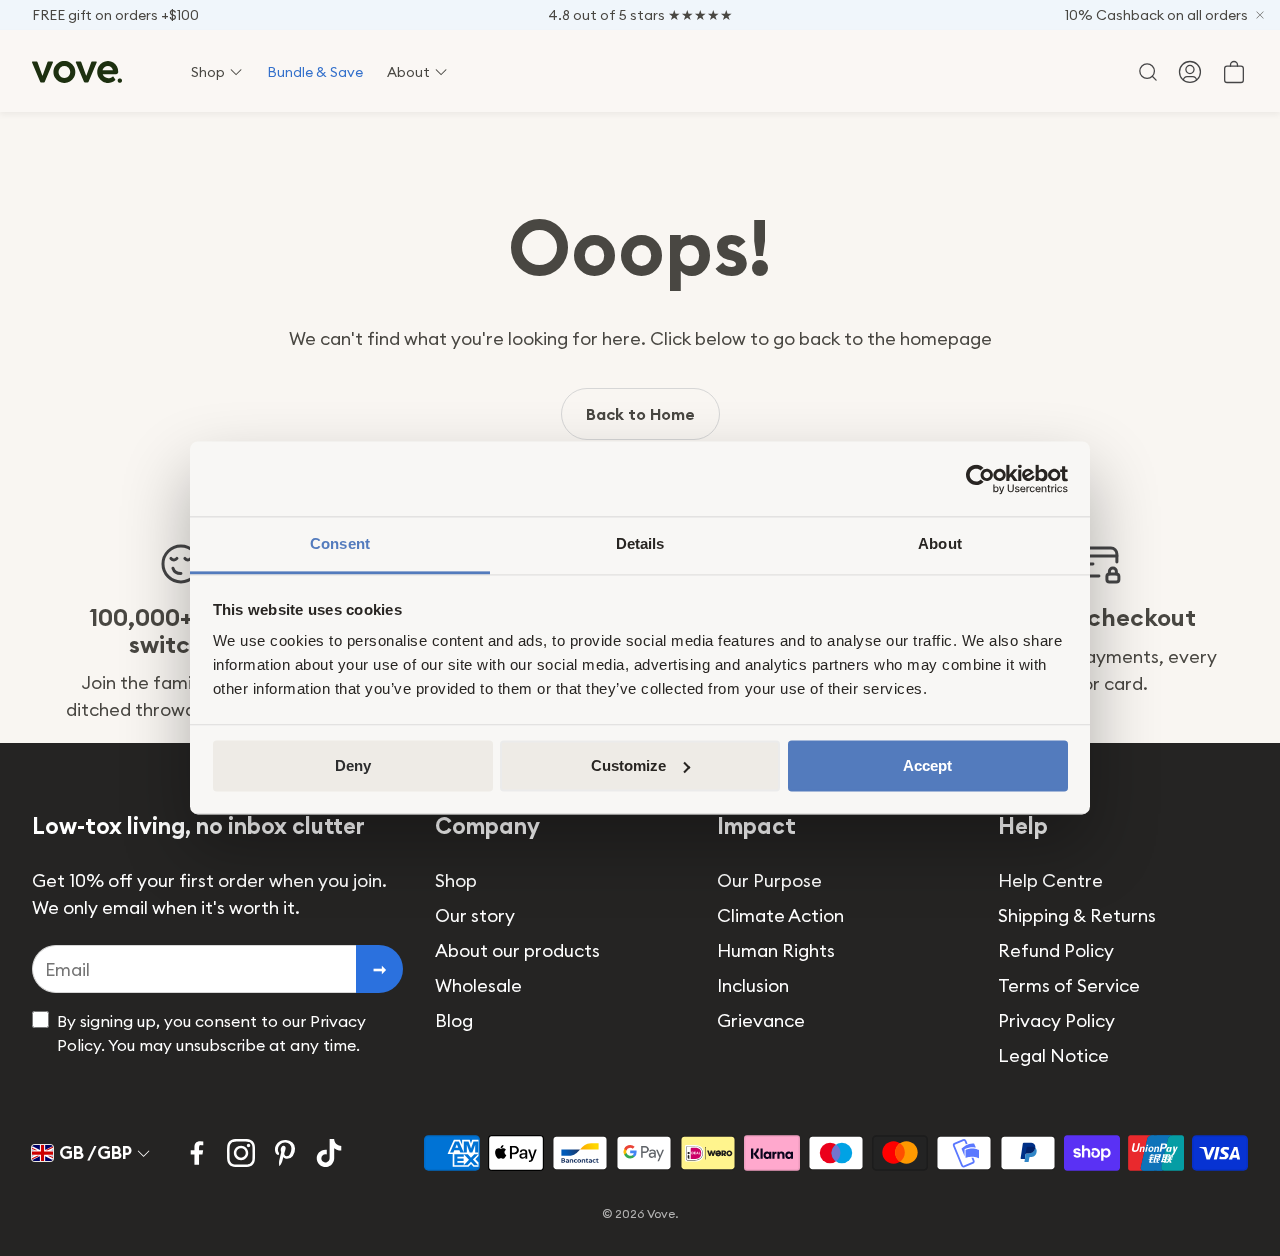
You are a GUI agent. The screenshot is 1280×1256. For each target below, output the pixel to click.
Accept (927, 765)
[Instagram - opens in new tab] (241, 1153)
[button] (1146, 72)
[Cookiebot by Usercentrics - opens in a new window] (980, 479)
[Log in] (1190, 72)
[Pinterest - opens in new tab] (285, 1153)
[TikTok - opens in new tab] (329, 1153)
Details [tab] (640, 543)
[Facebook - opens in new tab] (197, 1153)
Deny (353, 765)
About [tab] (940, 543)
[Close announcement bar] (1260, 15)
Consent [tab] (340, 543)
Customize (628, 765)
